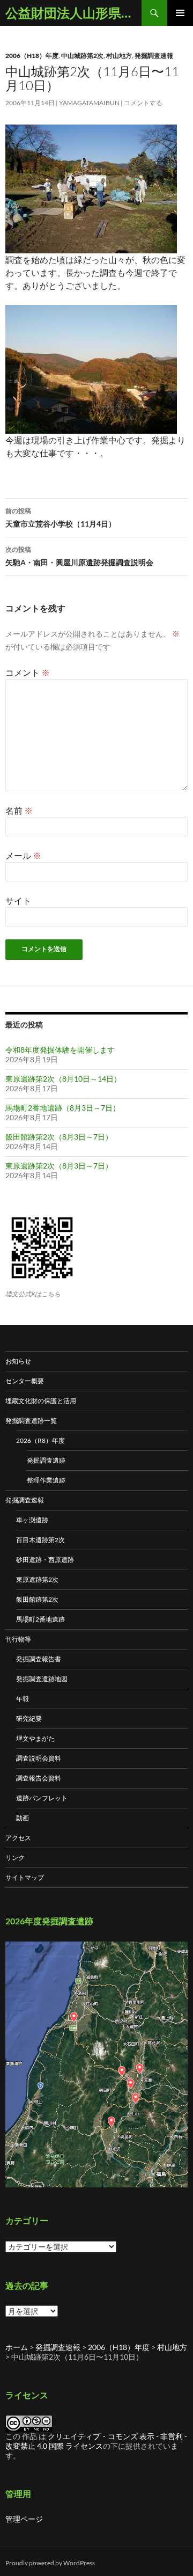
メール (23, 855)
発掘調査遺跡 (46, 1460)
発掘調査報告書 (39, 1659)
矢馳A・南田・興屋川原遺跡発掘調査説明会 (79, 556)
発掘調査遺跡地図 (42, 1679)
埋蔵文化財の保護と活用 (41, 1401)
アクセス (18, 1838)
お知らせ (18, 1361)
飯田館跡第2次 (37, 1599)
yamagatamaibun (89, 103)
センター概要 (25, 1381)
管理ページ (24, 2519)
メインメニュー (180, 13)
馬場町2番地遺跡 (40, 1619)
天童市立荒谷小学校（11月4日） (61, 517)
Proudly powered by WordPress (50, 2563)
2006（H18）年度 (32, 56)
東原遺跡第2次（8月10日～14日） (63, 1079)
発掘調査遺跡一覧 (31, 1421)
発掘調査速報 (154, 56)
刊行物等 (18, 1639)
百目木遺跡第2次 (40, 1540)
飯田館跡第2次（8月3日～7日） (59, 1137)
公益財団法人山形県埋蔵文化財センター (73, 13)
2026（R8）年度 (40, 1440)
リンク (15, 1858)
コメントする (143, 103)
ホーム (17, 2347)
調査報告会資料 (39, 1778)
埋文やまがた (35, 1738)
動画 (23, 1818)
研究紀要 (29, 1718)
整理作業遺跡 (46, 1480)
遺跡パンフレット (42, 1798)
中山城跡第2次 (82, 56)
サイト (18, 900)
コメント (28, 672)
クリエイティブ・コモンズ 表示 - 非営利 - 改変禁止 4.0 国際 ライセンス (96, 2441)
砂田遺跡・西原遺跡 (45, 1560)
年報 (23, 1699)
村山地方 (119, 56)
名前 (19, 810)
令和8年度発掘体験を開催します (60, 1050)
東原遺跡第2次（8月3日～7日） (59, 1166)
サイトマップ (25, 1877)
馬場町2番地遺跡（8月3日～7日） (63, 1108)
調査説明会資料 (39, 1758)
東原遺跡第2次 (37, 1579)
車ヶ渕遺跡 (32, 1520)
